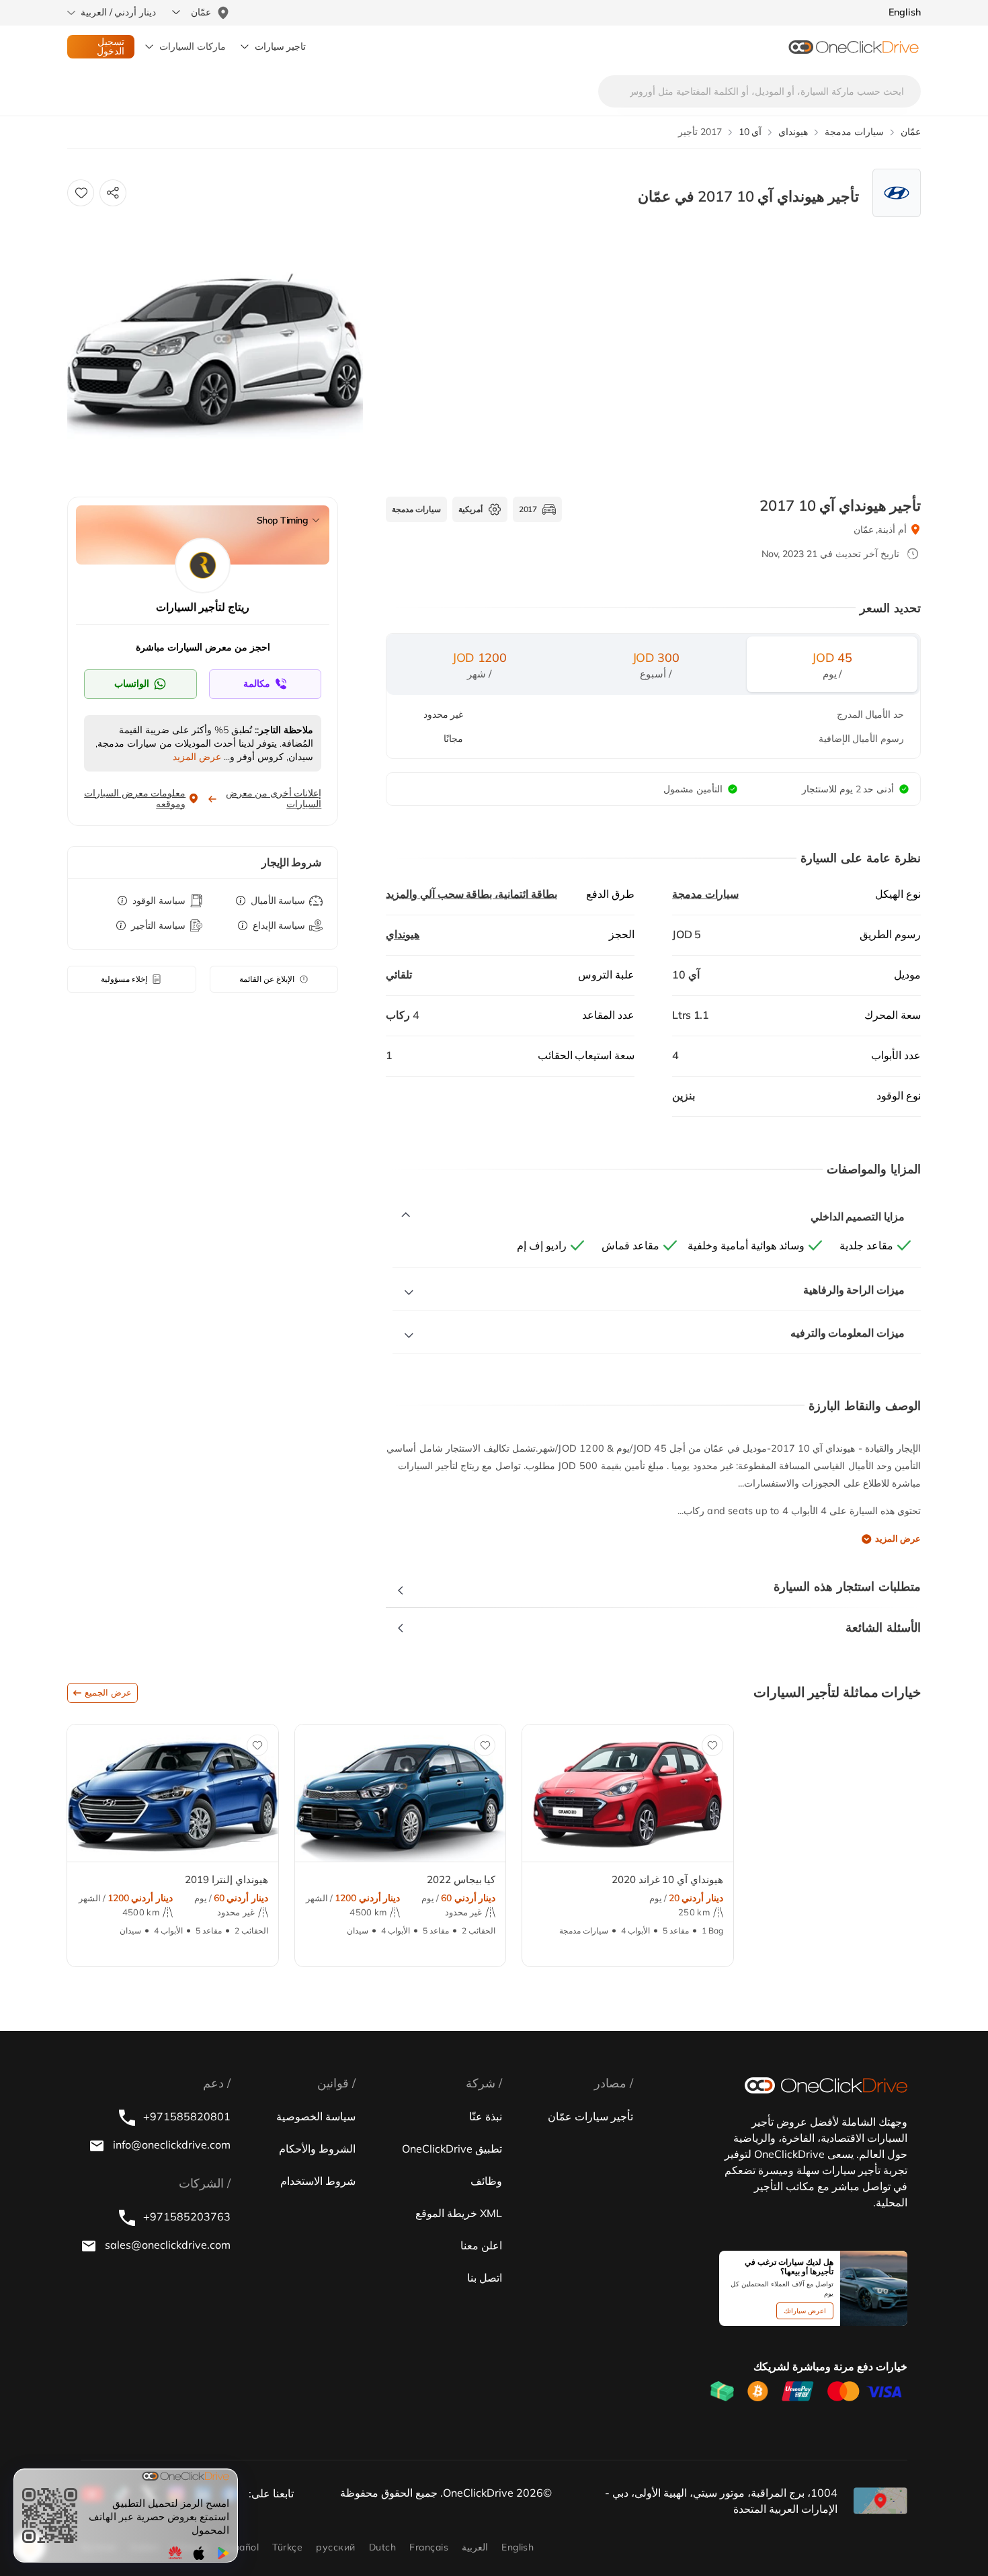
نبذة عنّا (486, 2116)
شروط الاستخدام (318, 2181)
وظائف (486, 2181)
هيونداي (403, 934)
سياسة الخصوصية (316, 2116)
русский (335, 2547)
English (518, 2547)
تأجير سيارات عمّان (590, 2116)
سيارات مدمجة (705, 894)
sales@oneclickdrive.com (166, 2245)
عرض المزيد (898, 1538)
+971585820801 (186, 2116)
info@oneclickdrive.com (170, 2145)
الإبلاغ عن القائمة (267, 979)
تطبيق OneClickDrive (452, 2149)
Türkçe (287, 2547)
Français (429, 2547)
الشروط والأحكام (317, 2149)
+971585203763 (186, 2216)
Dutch (382, 2547)
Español (241, 2547)
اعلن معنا (481, 2245)
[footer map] (880, 2501)
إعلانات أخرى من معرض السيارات (274, 798)
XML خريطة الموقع (459, 2213)
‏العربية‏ (475, 2547)
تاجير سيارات (281, 46)
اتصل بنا (485, 2278)
